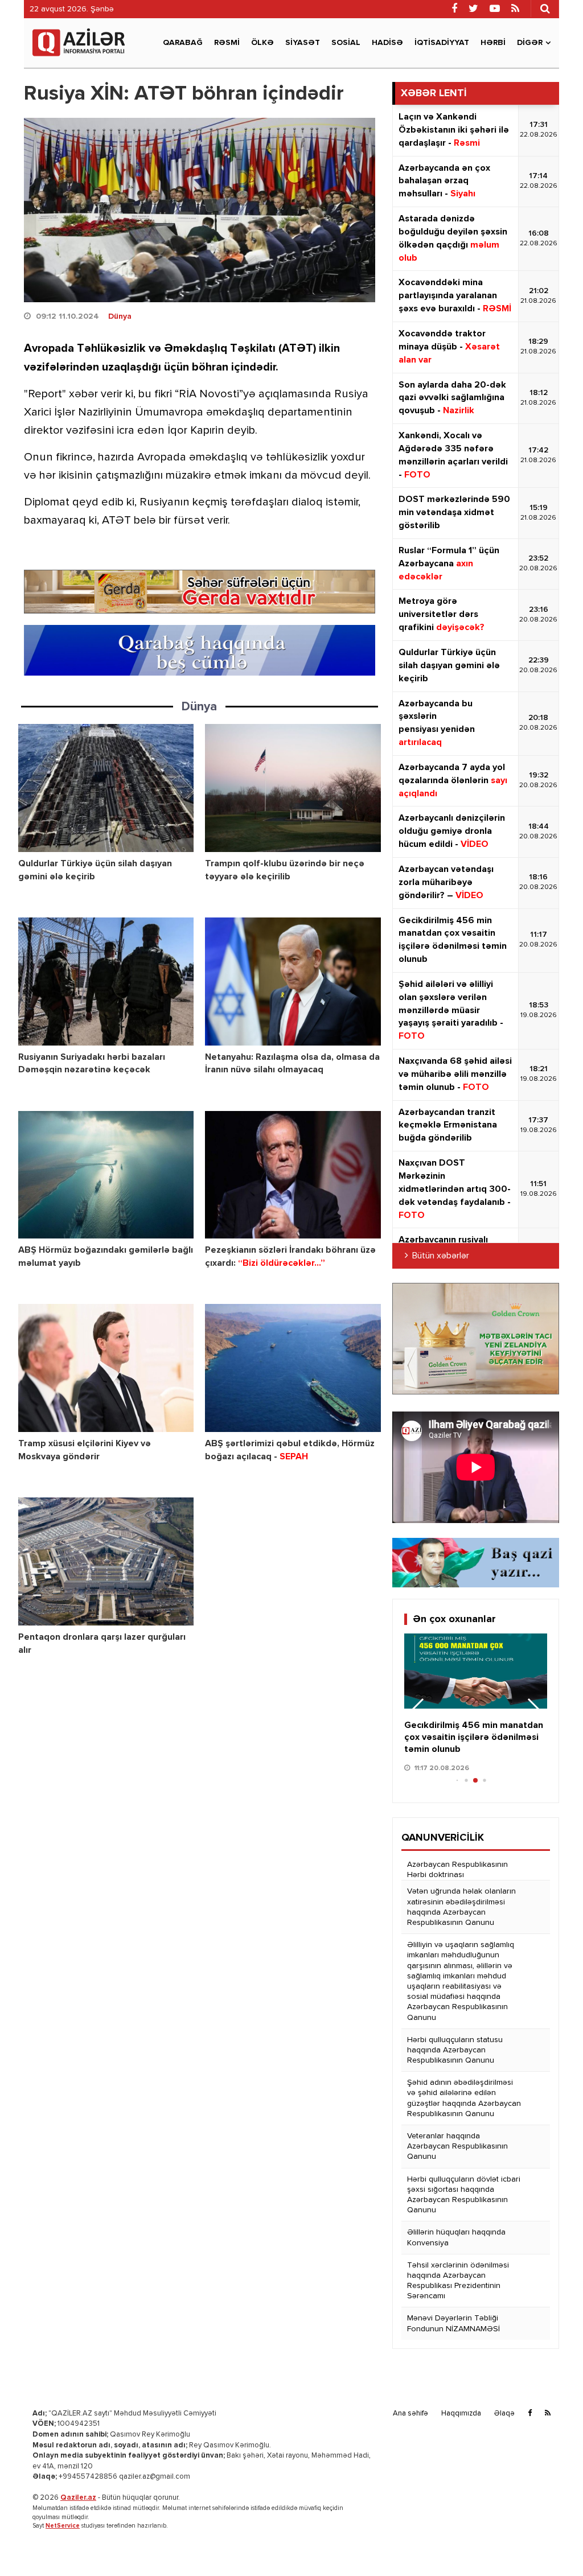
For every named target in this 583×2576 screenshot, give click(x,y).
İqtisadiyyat (442, 43)
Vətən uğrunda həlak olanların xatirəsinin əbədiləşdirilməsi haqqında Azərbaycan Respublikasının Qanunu (461, 1907)
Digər (530, 43)
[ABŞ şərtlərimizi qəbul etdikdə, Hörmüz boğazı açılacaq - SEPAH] (293, 1368)
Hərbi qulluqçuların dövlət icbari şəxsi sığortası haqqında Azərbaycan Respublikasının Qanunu (464, 2195)
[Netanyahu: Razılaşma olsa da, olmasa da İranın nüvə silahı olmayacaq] (293, 982)
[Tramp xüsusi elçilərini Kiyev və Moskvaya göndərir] (106, 1368)
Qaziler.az (78, 2498)
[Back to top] (551, 2544)
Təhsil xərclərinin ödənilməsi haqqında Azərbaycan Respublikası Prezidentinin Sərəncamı (458, 2281)
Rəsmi (227, 43)
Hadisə (387, 43)
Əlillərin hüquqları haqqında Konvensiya (456, 2237)
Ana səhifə (410, 2414)
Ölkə (262, 43)
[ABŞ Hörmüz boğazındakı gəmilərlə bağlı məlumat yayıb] (106, 1175)
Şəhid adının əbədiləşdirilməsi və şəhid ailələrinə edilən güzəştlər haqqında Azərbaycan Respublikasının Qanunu (464, 2098)
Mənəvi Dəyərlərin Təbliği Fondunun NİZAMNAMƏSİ (453, 2323)
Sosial (346, 43)
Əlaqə (504, 2414)
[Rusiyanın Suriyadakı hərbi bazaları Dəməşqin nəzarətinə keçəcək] (106, 982)
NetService (63, 2526)
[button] (534, 1711)
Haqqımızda (461, 2414)
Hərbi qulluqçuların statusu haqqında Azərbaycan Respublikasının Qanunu (455, 2050)
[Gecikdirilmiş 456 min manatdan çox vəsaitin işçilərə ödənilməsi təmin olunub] (476, 1671)
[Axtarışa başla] (545, 9)
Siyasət (303, 43)
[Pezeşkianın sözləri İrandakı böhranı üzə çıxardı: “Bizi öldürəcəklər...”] (293, 1175)
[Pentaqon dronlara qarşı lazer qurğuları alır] (106, 1561)
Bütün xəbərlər (441, 1256)
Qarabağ (183, 43)
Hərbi (493, 43)
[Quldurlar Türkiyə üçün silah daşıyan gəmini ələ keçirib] (106, 788)
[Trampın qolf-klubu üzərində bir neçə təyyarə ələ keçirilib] (293, 788)
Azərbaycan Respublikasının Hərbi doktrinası (457, 1870)
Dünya (120, 316)
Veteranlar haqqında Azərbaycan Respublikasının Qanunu (457, 2146)
